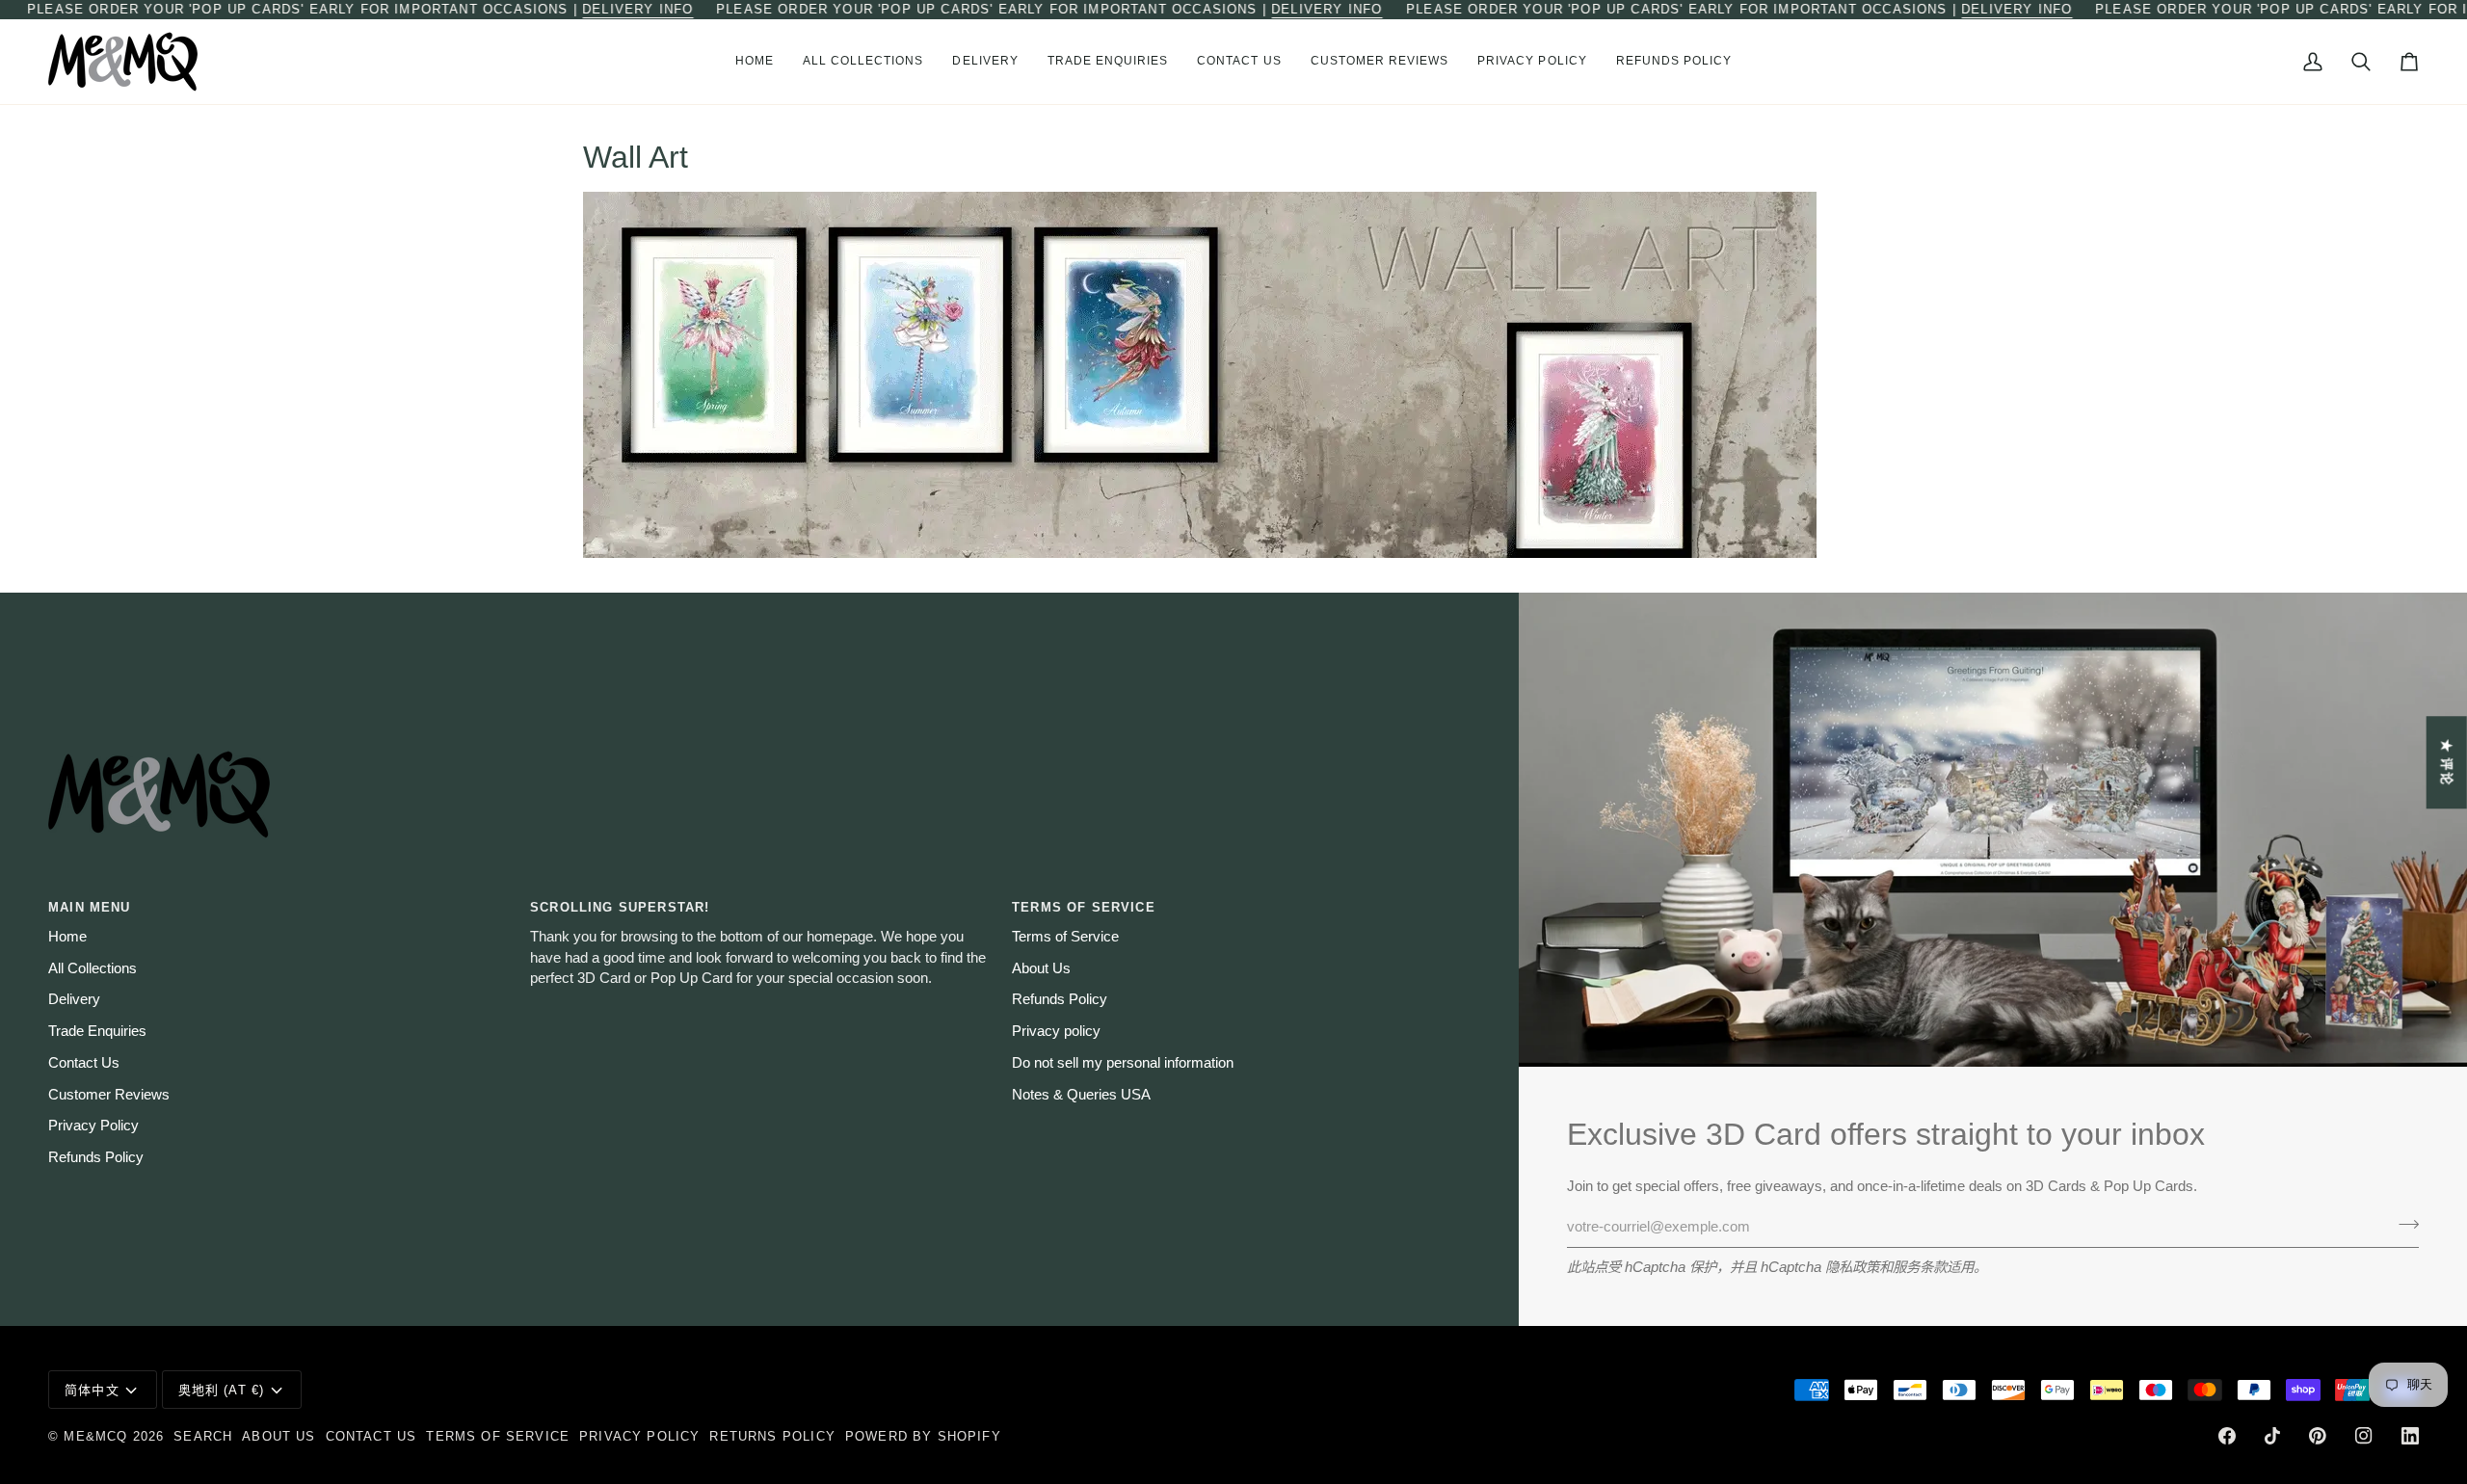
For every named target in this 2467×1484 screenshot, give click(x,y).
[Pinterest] (2318, 1436)
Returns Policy (772, 1436)
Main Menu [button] (90, 907)
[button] (863, 62)
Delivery (74, 999)
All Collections (93, 968)
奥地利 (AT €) (222, 1390)
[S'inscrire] (2403, 1225)
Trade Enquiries (97, 1031)
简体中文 (92, 1390)
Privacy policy (1056, 1031)
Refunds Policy (96, 1157)
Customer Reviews (109, 1095)
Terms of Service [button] (1084, 907)
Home (67, 937)
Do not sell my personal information (1123, 1063)
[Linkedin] (2410, 1436)
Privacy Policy (93, 1126)
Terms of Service (1065, 937)
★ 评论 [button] (2447, 762)
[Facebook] (2227, 1436)
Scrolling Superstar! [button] (620, 907)
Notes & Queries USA (1081, 1095)
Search (203, 1436)
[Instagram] (2364, 1436)
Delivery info (637, 9)
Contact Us (84, 1063)
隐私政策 (1852, 1267)
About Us (1041, 968)
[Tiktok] (2272, 1436)
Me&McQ (95, 1436)
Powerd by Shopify (923, 1436)
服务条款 (1920, 1267)
